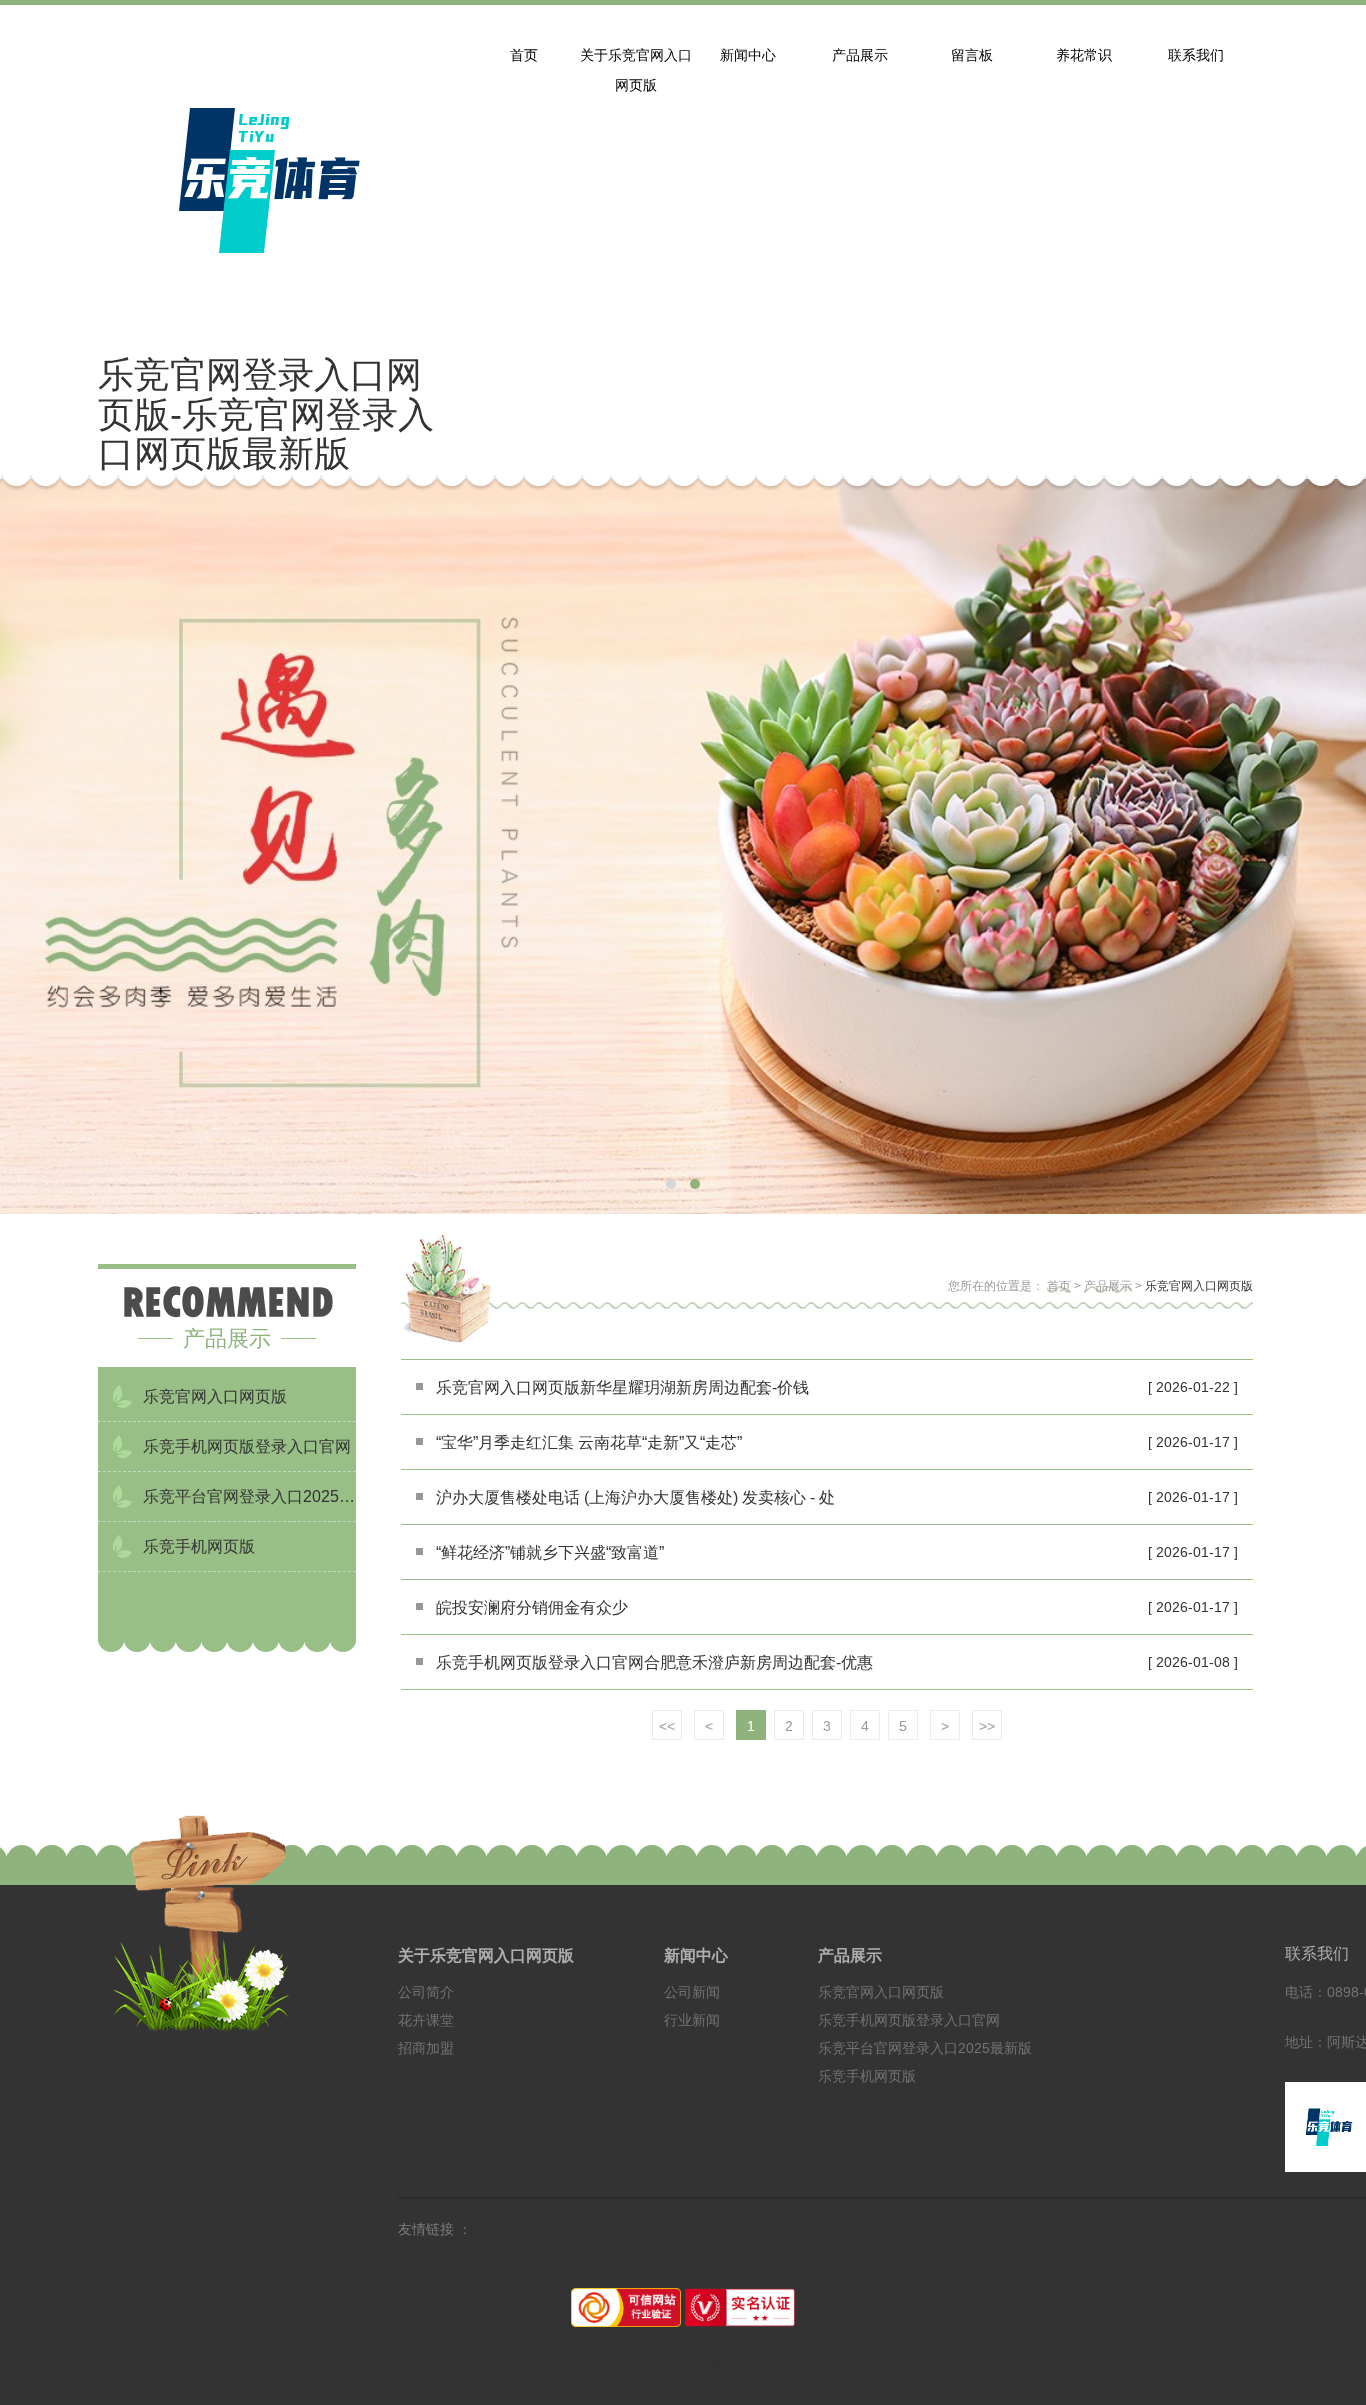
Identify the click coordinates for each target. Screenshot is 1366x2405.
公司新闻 (692, 1992)
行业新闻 (692, 2020)
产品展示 (1108, 1286)
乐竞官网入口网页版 (1199, 1286)
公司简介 (426, 1992)
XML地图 (696, 2365)
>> (987, 1726)
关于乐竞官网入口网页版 (486, 1955)
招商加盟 (426, 2048)
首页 (1059, 1286)
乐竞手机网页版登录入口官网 (909, 2020)
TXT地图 (766, 2365)
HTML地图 (620, 2365)
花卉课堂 (426, 2020)
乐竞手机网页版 (867, 2076)
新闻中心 (696, 1955)
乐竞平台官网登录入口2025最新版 (925, 2048)
